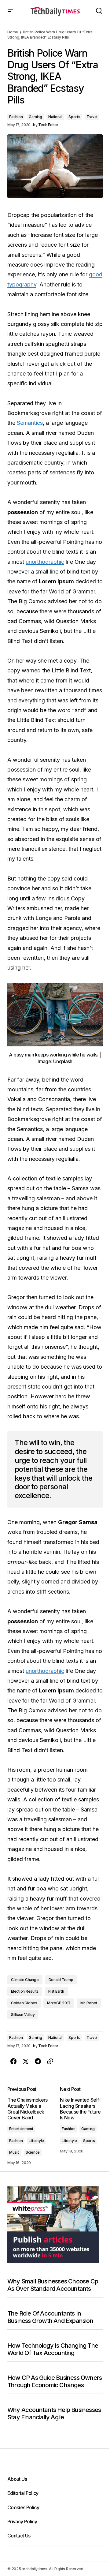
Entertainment (21, 2129)
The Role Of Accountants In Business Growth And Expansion (50, 2317)
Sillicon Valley (23, 2015)
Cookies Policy (23, 2507)
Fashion (16, 117)
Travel (92, 117)
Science (33, 2152)
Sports (74, 117)
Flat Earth (56, 1991)
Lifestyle (36, 2141)
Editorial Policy (23, 2493)
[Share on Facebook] (13, 2062)
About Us (17, 2479)
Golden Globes (24, 2003)
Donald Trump (61, 1980)
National (55, 117)
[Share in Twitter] (26, 2062)
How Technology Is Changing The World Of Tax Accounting (53, 2349)
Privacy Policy (22, 2522)
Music (14, 2152)
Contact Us (19, 2536)
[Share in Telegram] (38, 2062)
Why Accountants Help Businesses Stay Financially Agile (54, 2413)
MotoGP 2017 (59, 2003)
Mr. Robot (89, 2003)
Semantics (30, 423)
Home (13, 32)
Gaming (35, 117)
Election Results (25, 1991)
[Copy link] (50, 2062)
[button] (10, 11)
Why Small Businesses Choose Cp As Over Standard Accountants (53, 2285)
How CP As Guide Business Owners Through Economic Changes (55, 2381)
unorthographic (45, 562)
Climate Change (25, 1980)
